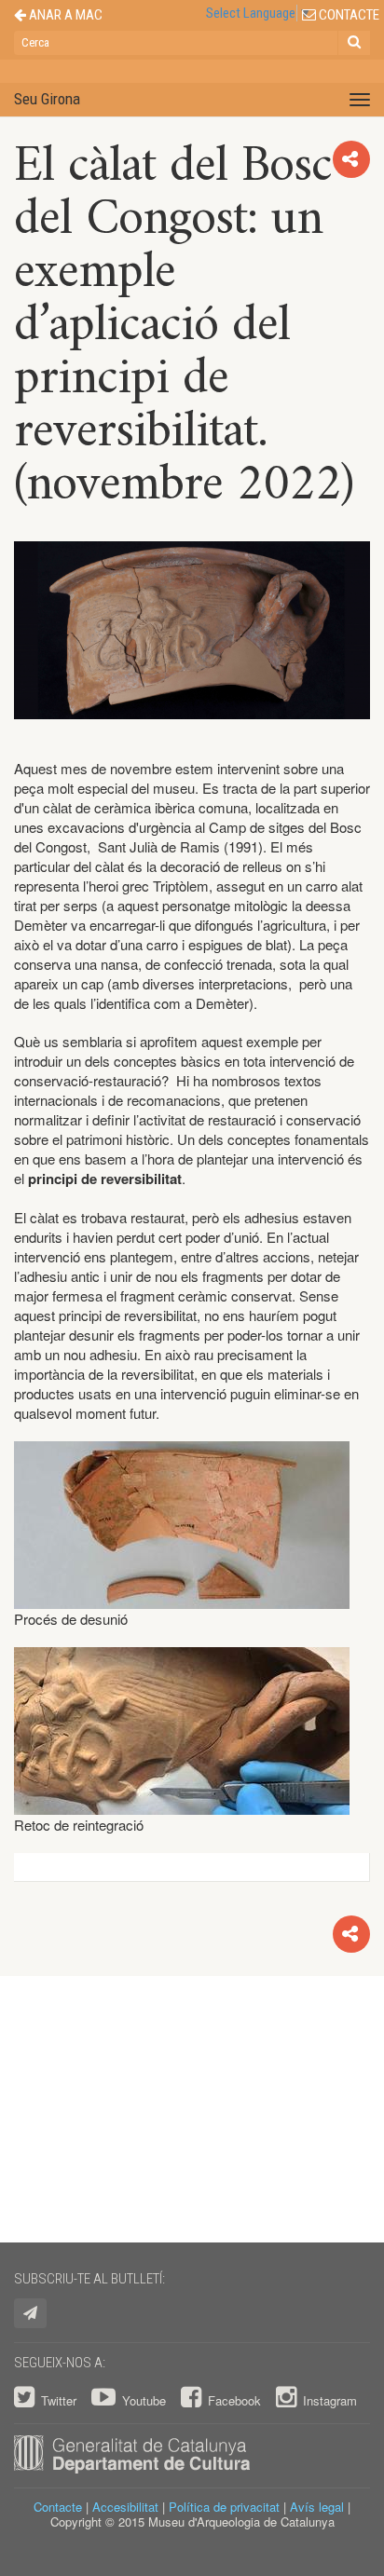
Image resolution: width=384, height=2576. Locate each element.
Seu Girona (47, 99)
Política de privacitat (224, 2507)
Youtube (144, 2400)
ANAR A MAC (64, 15)
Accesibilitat (125, 2507)
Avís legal (317, 2507)
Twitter (59, 2400)
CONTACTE (348, 15)
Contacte (58, 2507)
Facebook (234, 2400)
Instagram (328, 2400)
